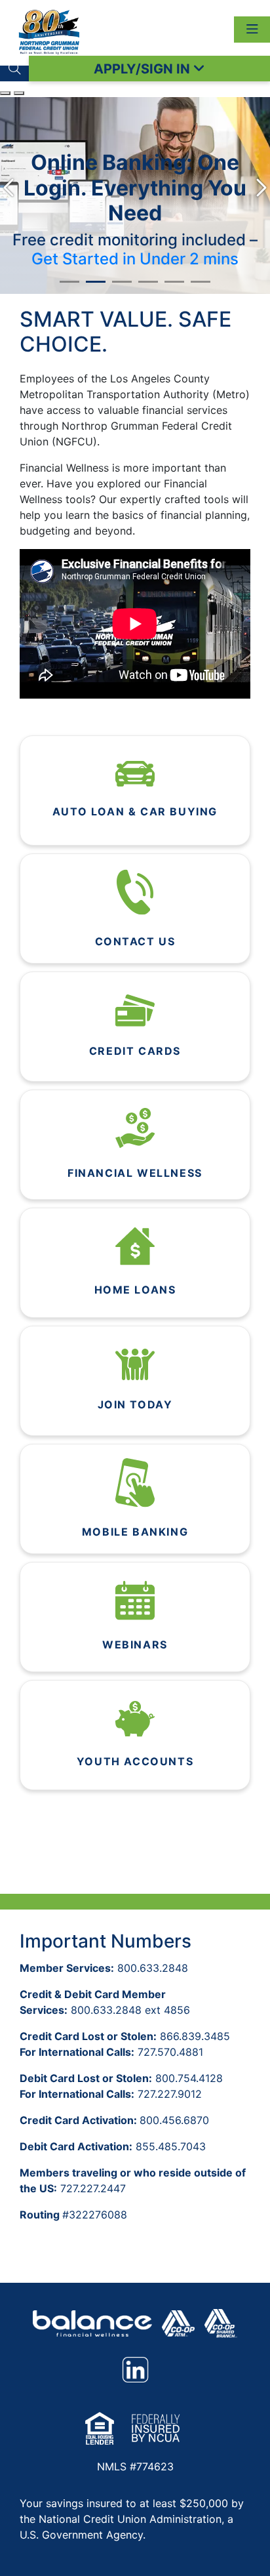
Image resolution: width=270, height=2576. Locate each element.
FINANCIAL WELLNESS (135, 1173)
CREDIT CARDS (135, 1051)
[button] (14, 69)
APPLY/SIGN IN (144, 69)
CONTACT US (135, 941)
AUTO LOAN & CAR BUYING (135, 811)
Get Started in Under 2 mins (135, 259)
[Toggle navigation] (252, 30)
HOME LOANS (135, 1290)
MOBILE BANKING (135, 1532)
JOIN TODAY (135, 1404)
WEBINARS (135, 1645)
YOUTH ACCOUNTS (135, 1761)
